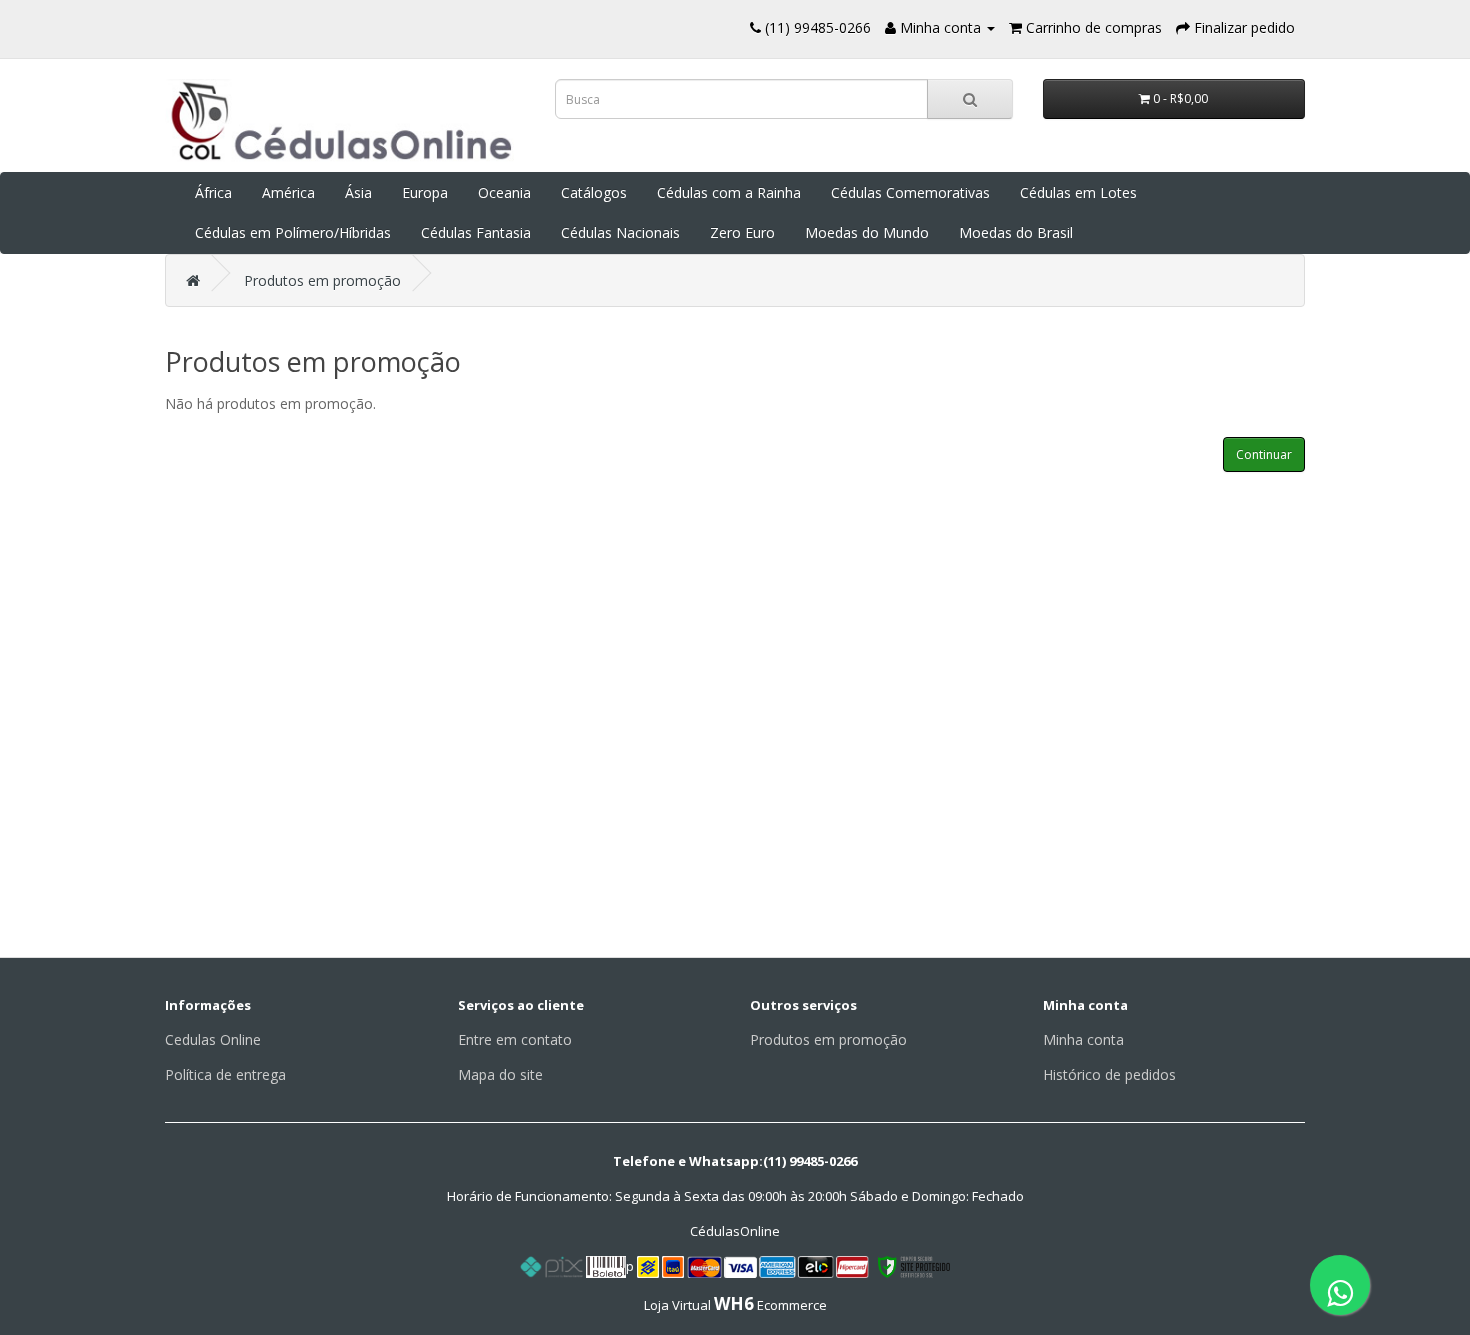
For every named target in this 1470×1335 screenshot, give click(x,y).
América (288, 192)
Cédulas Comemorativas (910, 192)
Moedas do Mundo (867, 232)
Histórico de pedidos (1109, 1074)
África (213, 192)
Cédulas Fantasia (476, 232)
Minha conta (1083, 1039)
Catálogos (594, 192)
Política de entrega (225, 1074)
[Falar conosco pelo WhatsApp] (1340, 1285)
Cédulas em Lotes (1078, 192)
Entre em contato (515, 1039)
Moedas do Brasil (1016, 232)
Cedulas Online (213, 1039)
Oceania (504, 192)
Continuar (1264, 454)
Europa (425, 192)
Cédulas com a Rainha (729, 192)
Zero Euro (742, 232)
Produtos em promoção (322, 280)
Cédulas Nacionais (620, 232)
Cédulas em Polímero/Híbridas (293, 232)
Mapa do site (500, 1074)
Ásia (358, 192)
